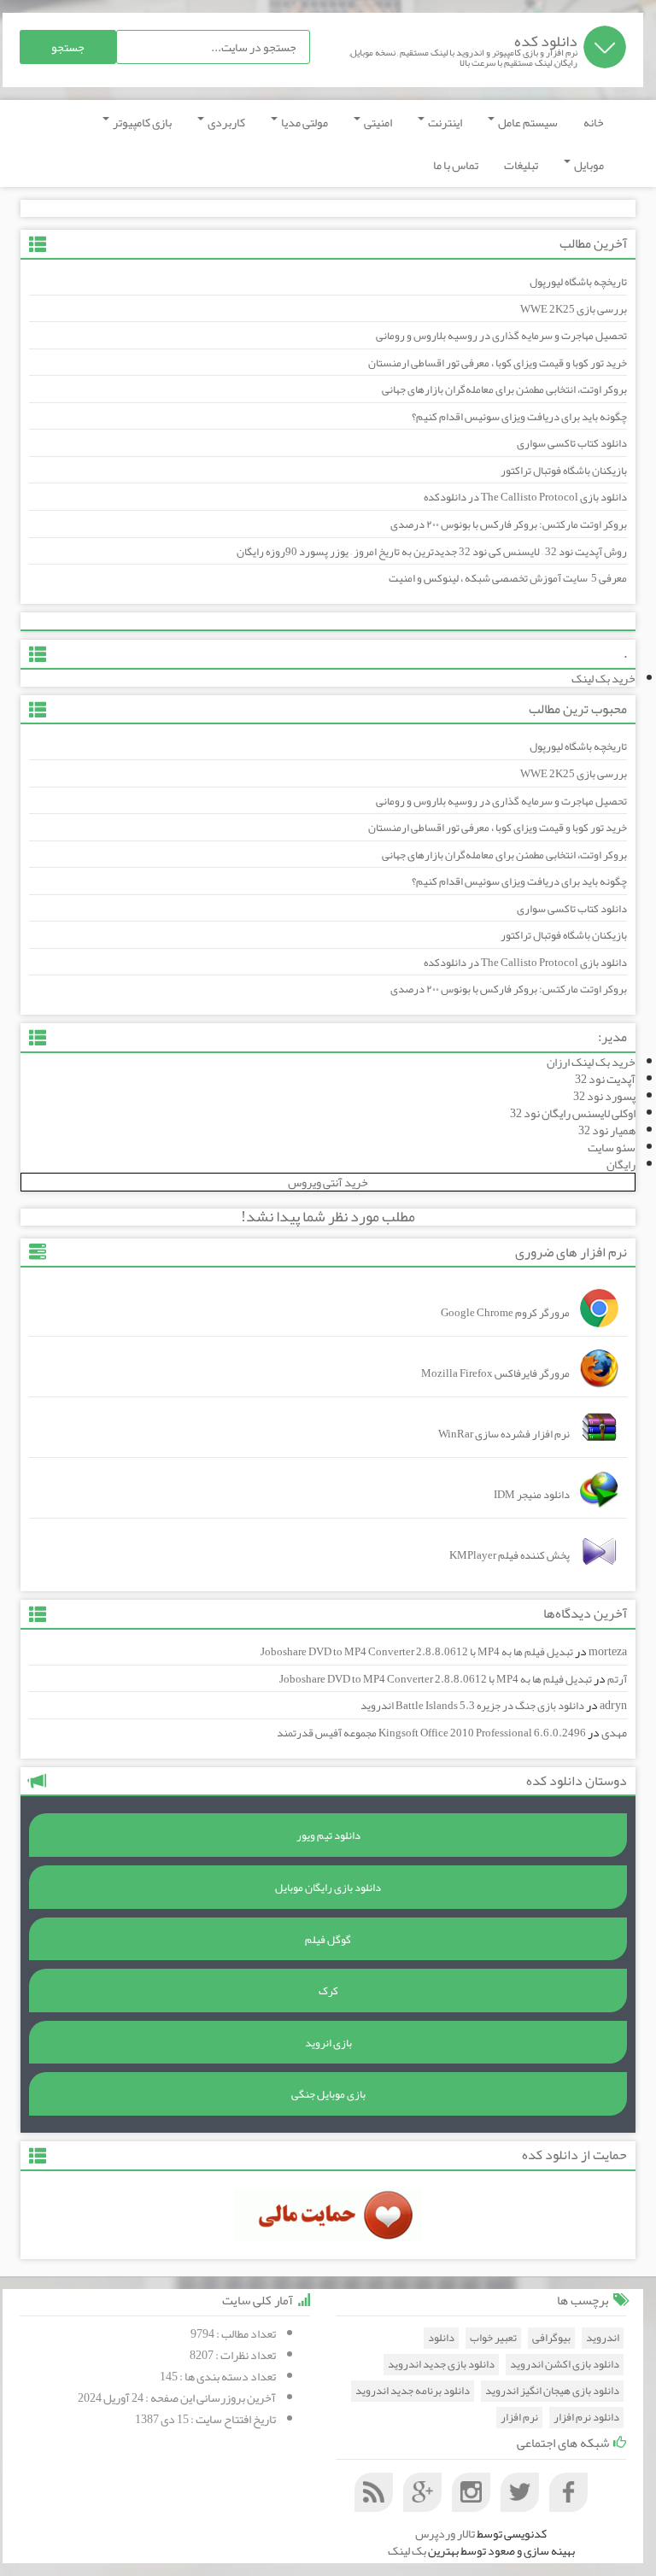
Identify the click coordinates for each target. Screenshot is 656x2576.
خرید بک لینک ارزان (591, 1062)
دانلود (441, 2338)
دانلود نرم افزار (586, 2418)
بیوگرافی (551, 2338)
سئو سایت (612, 1147)
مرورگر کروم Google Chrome (505, 1313)
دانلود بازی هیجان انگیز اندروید (552, 2391)
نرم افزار (519, 2418)
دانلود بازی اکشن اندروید (565, 2365)
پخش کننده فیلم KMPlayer (510, 1555)
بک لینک (407, 2550)
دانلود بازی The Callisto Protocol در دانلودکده (525, 497)
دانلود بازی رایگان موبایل (328, 1888)
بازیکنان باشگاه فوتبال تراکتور (564, 471)
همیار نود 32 (607, 1130)
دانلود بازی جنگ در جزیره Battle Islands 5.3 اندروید (472, 1706)
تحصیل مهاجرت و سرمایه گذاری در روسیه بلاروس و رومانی (501, 336)
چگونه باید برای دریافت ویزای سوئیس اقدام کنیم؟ (519, 417)
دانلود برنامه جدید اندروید (413, 2391)
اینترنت (444, 122)
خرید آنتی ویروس (328, 1182)
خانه (594, 122)
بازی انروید (328, 2043)
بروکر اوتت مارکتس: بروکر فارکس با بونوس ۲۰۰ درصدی (509, 524)
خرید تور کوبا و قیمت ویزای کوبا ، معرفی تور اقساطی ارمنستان (498, 363)
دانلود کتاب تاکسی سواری (572, 443)
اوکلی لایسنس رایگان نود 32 (573, 1113)
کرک (328, 1991)
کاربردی (225, 122)
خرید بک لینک (603, 678)
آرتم (617, 1679)
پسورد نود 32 (604, 1096)
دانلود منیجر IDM (532, 1495)
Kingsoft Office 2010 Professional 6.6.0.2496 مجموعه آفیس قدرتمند (431, 1733)
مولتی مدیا (304, 122)
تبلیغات (521, 165)
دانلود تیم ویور (328, 1835)
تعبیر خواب (493, 2338)
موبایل (588, 165)
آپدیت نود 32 (605, 1079)
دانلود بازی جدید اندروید (441, 2365)
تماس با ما (456, 165)
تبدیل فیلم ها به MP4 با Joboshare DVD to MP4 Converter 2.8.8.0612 (417, 1652)
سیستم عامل (527, 122)
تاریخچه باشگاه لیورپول (578, 282)
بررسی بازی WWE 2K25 (574, 309)
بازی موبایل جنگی (328, 2094)
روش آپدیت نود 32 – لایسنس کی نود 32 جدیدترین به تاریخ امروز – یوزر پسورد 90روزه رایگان (432, 552)
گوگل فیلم (328, 1940)
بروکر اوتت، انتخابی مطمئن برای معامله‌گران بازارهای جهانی (504, 389)
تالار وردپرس (445, 2533)
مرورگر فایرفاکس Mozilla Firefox (495, 1373)
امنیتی (377, 122)
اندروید (603, 2338)
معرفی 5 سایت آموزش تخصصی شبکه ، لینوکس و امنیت (508, 578)
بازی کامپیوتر (141, 122)
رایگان (621, 1164)
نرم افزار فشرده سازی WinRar (504, 1434)
